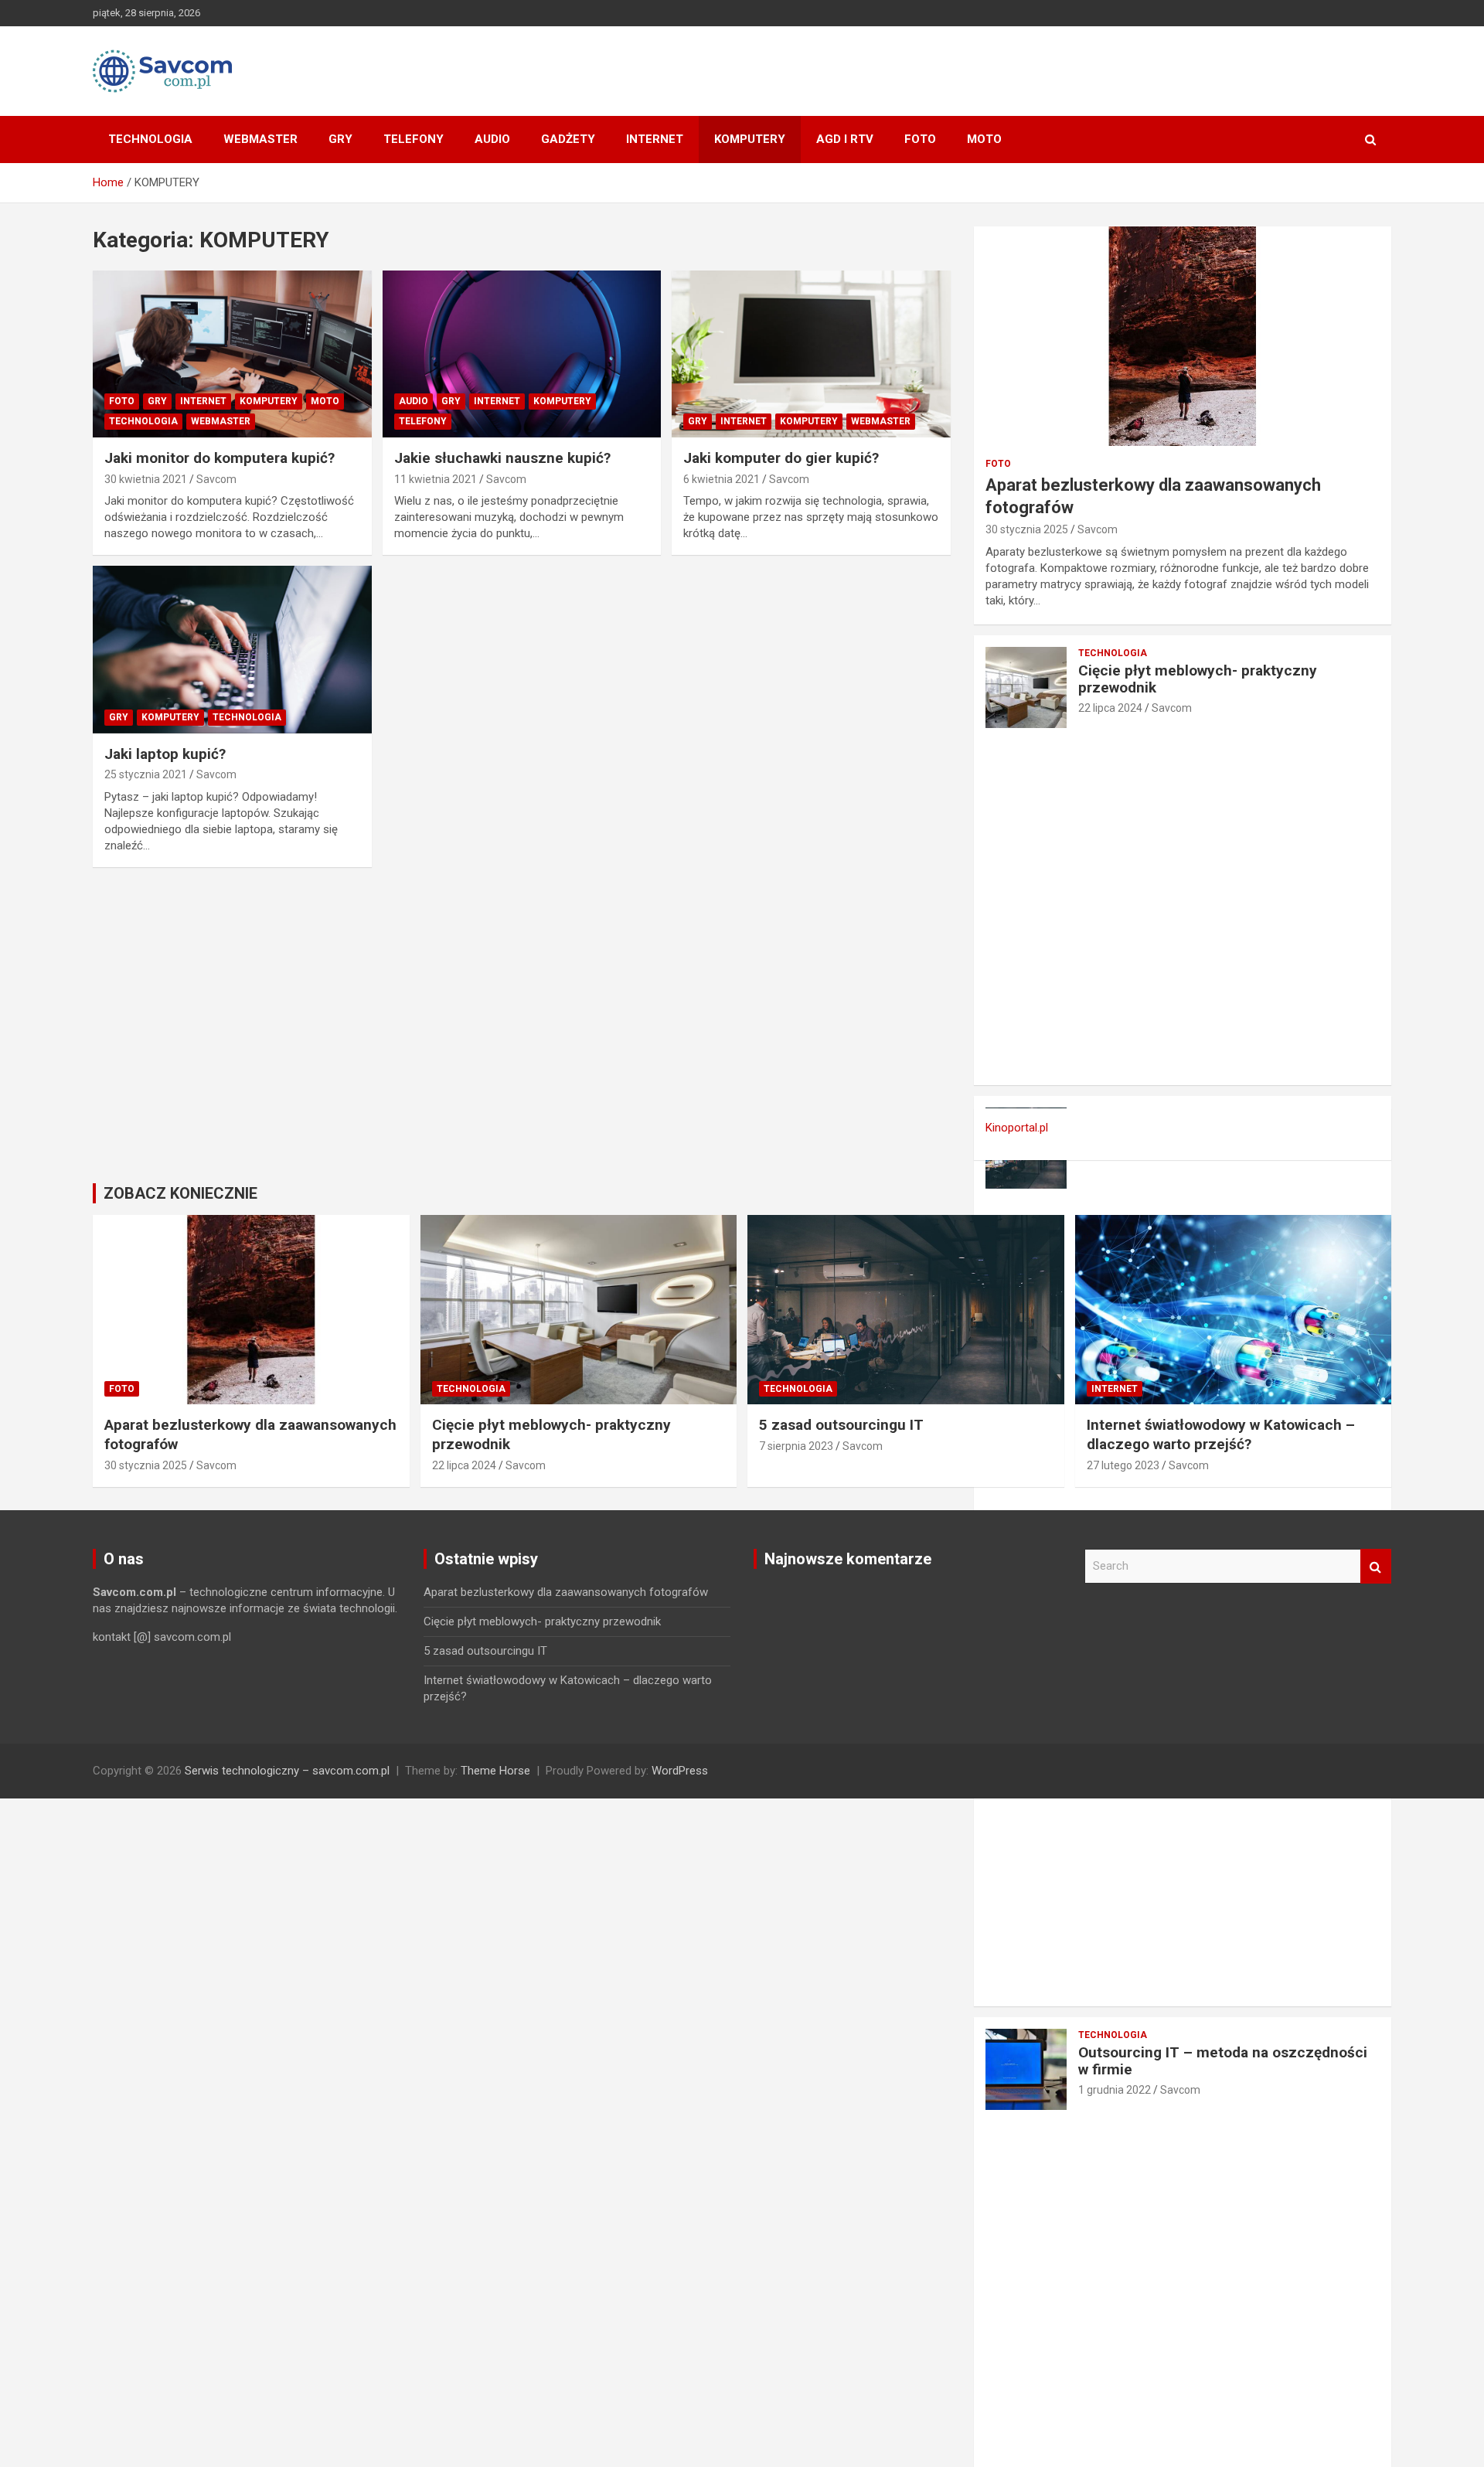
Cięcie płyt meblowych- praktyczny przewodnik (1198, 679)
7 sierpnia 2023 (796, 1446)
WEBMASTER (260, 139)
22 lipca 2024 (1110, 708)
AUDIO (492, 139)
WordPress (680, 1771)
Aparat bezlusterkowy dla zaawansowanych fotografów (566, 1592)
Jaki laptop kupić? (165, 754)
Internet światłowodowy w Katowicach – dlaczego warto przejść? (1221, 1434)
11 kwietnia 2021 (436, 479)
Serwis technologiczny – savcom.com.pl (287, 1771)
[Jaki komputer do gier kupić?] (811, 354)
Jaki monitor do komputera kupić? (220, 458)
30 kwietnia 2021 (146, 479)
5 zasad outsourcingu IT (841, 1425)
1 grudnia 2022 (1115, 2090)
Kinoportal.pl (1017, 1128)
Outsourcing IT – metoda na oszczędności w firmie (1223, 2061)
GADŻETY (568, 139)
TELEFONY (414, 139)
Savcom (216, 479)
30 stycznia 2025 (1027, 529)
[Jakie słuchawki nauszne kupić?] (522, 354)
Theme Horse (495, 1771)
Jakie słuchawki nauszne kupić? (502, 458)
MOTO (984, 139)
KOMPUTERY (750, 139)
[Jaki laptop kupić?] (232, 650)
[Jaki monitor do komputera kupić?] (232, 354)
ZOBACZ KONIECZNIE (180, 1193)
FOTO (920, 139)
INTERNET (655, 139)
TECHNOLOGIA (150, 139)
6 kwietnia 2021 (722, 479)
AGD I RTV (845, 139)
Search (1376, 1566)
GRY (340, 139)
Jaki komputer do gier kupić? (781, 458)
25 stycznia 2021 (146, 774)
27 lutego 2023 (1123, 1465)
